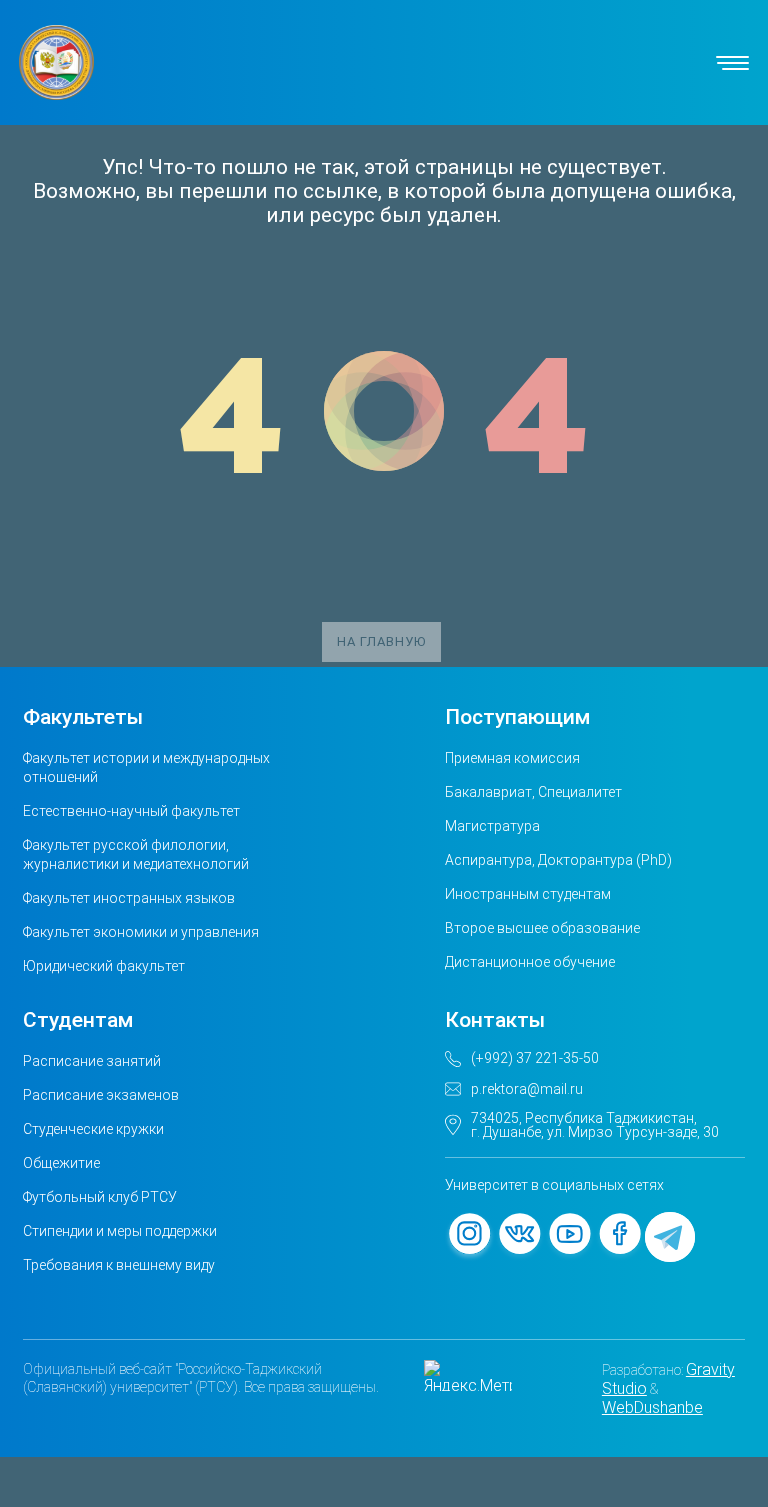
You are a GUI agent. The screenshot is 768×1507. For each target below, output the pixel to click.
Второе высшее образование (542, 928)
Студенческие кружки (93, 1129)
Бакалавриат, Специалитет (533, 792)
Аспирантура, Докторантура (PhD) (558, 860)
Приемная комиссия (512, 758)
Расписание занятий (92, 1061)
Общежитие (61, 1163)
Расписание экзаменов (101, 1095)
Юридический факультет (104, 966)
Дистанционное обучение (530, 962)
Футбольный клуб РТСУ (100, 1197)
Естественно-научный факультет (131, 811)
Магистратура (492, 826)
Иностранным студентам (528, 894)
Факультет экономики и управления (141, 932)
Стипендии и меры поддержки (120, 1231)
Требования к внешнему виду (119, 1265)
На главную (381, 641)
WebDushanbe (652, 1407)
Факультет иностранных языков (129, 898)
